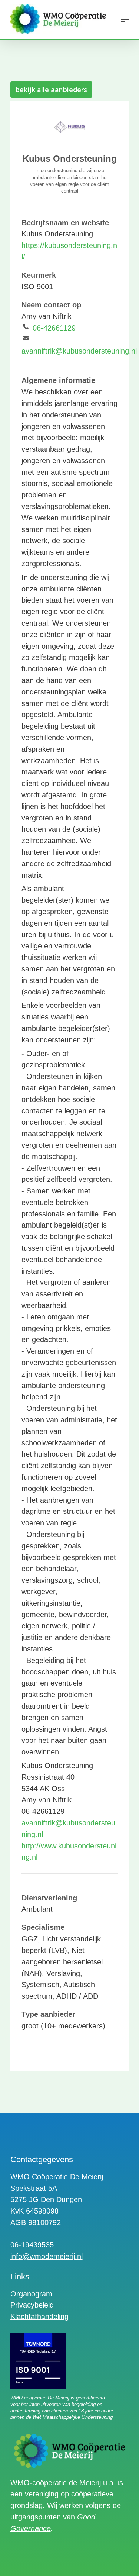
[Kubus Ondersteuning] (70, 128)
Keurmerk (39, 275)
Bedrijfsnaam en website (65, 223)
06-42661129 (54, 328)
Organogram (31, 2294)
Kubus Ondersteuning (70, 159)
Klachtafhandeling (39, 2317)
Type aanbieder (48, 2014)
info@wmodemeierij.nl (47, 2256)
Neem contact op (51, 305)
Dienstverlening (49, 1898)
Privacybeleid (32, 2305)
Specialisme (43, 1927)
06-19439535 (32, 2245)
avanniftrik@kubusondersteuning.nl (79, 351)
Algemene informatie (58, 380)
